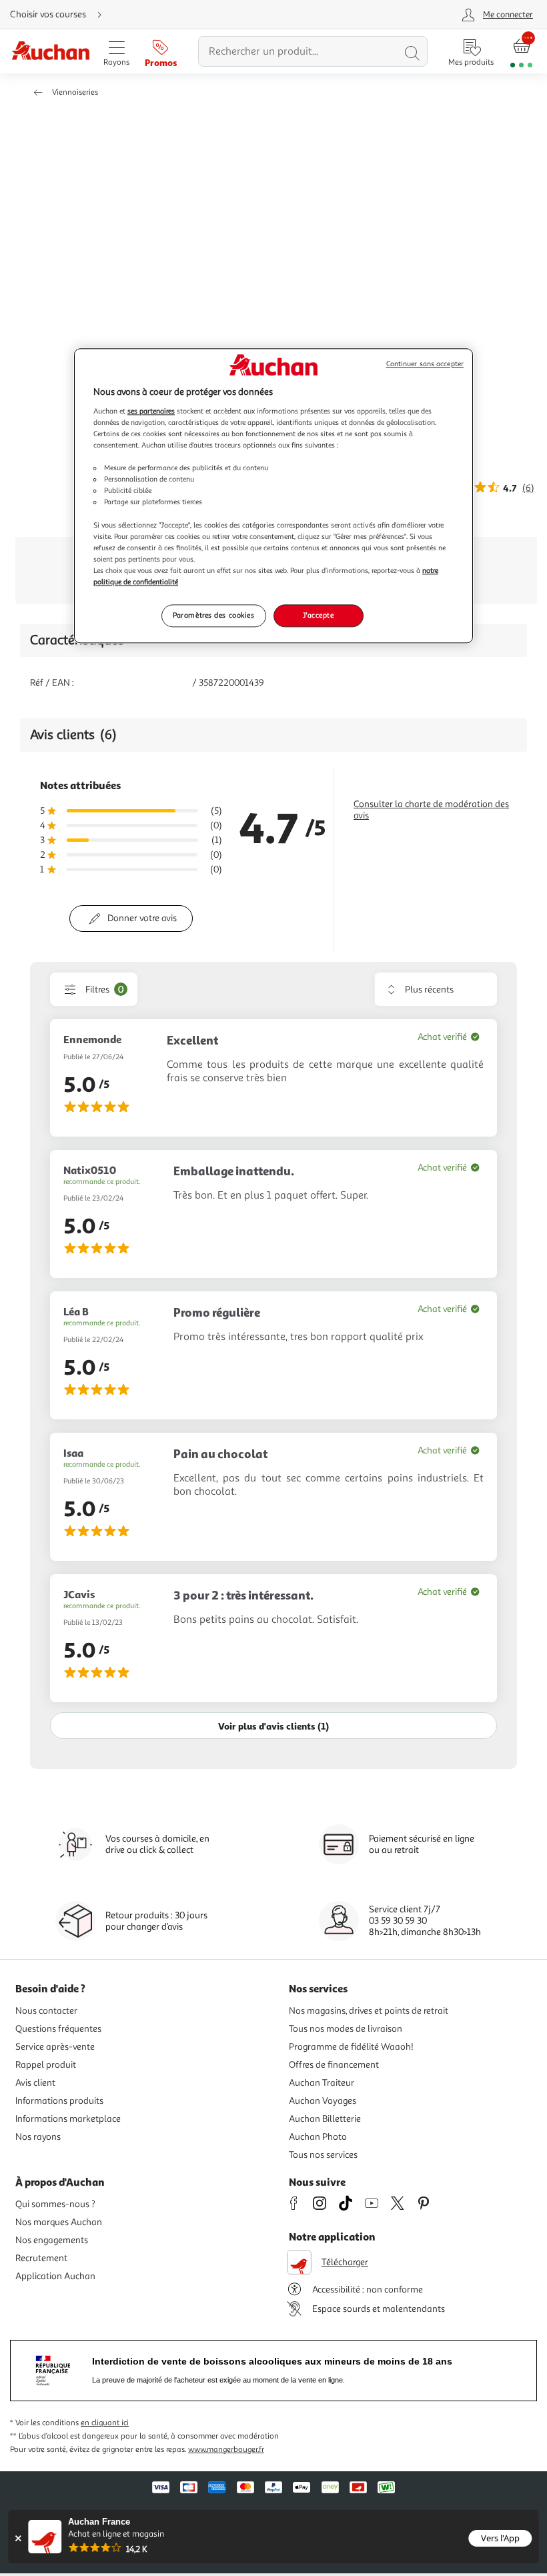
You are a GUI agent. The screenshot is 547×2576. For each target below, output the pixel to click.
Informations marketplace (68, 2119)
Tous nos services (323, 2155)
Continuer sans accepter (425, 365)
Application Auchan (55, 2276)
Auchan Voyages (323, 2101)
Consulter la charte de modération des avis (431, 810)
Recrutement (41, 2258)
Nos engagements (52, 2240)
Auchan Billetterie (325, 2119)
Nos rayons (38, 2137)
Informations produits (59, 2101)
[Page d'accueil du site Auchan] (50, 52)
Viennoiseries (75, 92)
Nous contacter (46, 2011)
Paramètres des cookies (214, 615)
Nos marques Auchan (59, 2222)
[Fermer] (18, 2538)
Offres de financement (334, 2065)
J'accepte (318, 615)
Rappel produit (46, 2065)
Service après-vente (55, 2047)
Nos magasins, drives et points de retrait (369, 2011)
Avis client (35, 2083)
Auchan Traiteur (322, 2083)
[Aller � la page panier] (521, 52)
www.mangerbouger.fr (226, 2450)
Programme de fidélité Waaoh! (351, 2047)
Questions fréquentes (58, 2029)
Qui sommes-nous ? (55, 2204)
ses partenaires (151, 411)
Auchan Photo (318, 2137)
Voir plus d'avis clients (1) (273, 1726)
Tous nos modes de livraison (346, 2029)
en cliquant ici (105, 2423)
